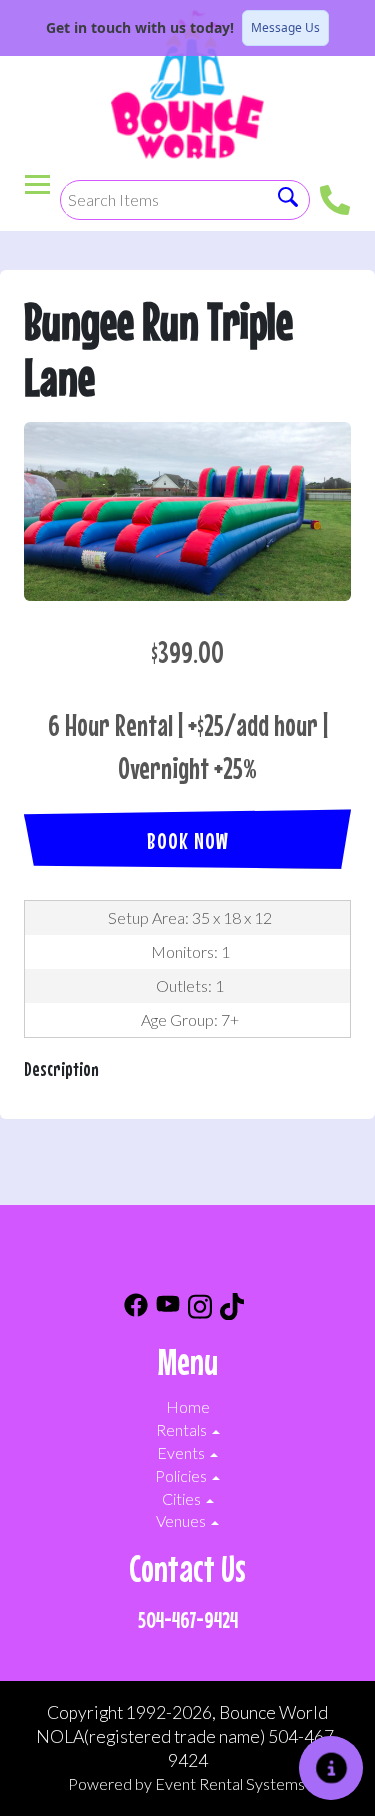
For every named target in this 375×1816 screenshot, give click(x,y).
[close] (347, 28)
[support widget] (331, 1768)
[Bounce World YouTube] (168, 1309)
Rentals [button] (183, 1429)
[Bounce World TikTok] (232, 1309)
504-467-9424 (188, 1619)
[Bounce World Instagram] (200, 1309)
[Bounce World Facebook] (136, 1309)
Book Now (188, 840)
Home (188, 1406)
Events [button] (182, 1452)
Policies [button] (182, 1475)
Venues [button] (182, 1520)
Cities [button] (183, 1498)
